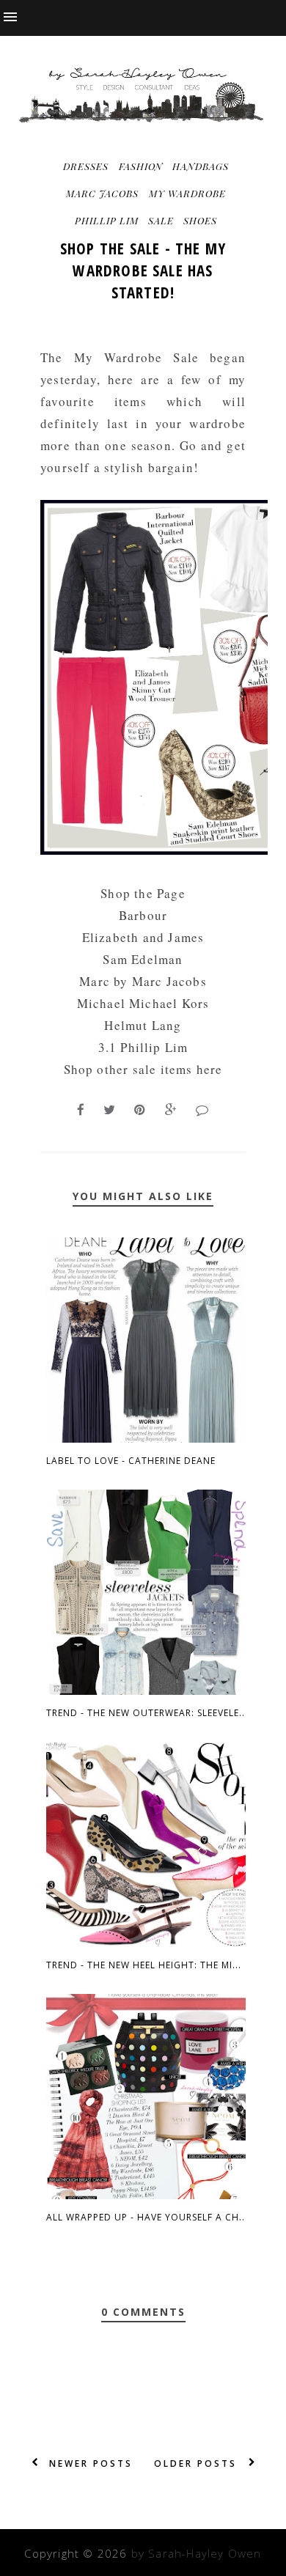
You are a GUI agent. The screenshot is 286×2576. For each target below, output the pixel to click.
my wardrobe (187, 193)
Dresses (86, 166)
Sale (161, 220)
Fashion (141, 166)
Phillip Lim (107, 220)
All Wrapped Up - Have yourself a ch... (147, 2217)
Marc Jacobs (102, 193)
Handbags (201, 166)
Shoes (200, 220)
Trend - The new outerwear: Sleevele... (147, 1713)
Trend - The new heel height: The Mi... (144, 1965)
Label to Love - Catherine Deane (131, 1461)
